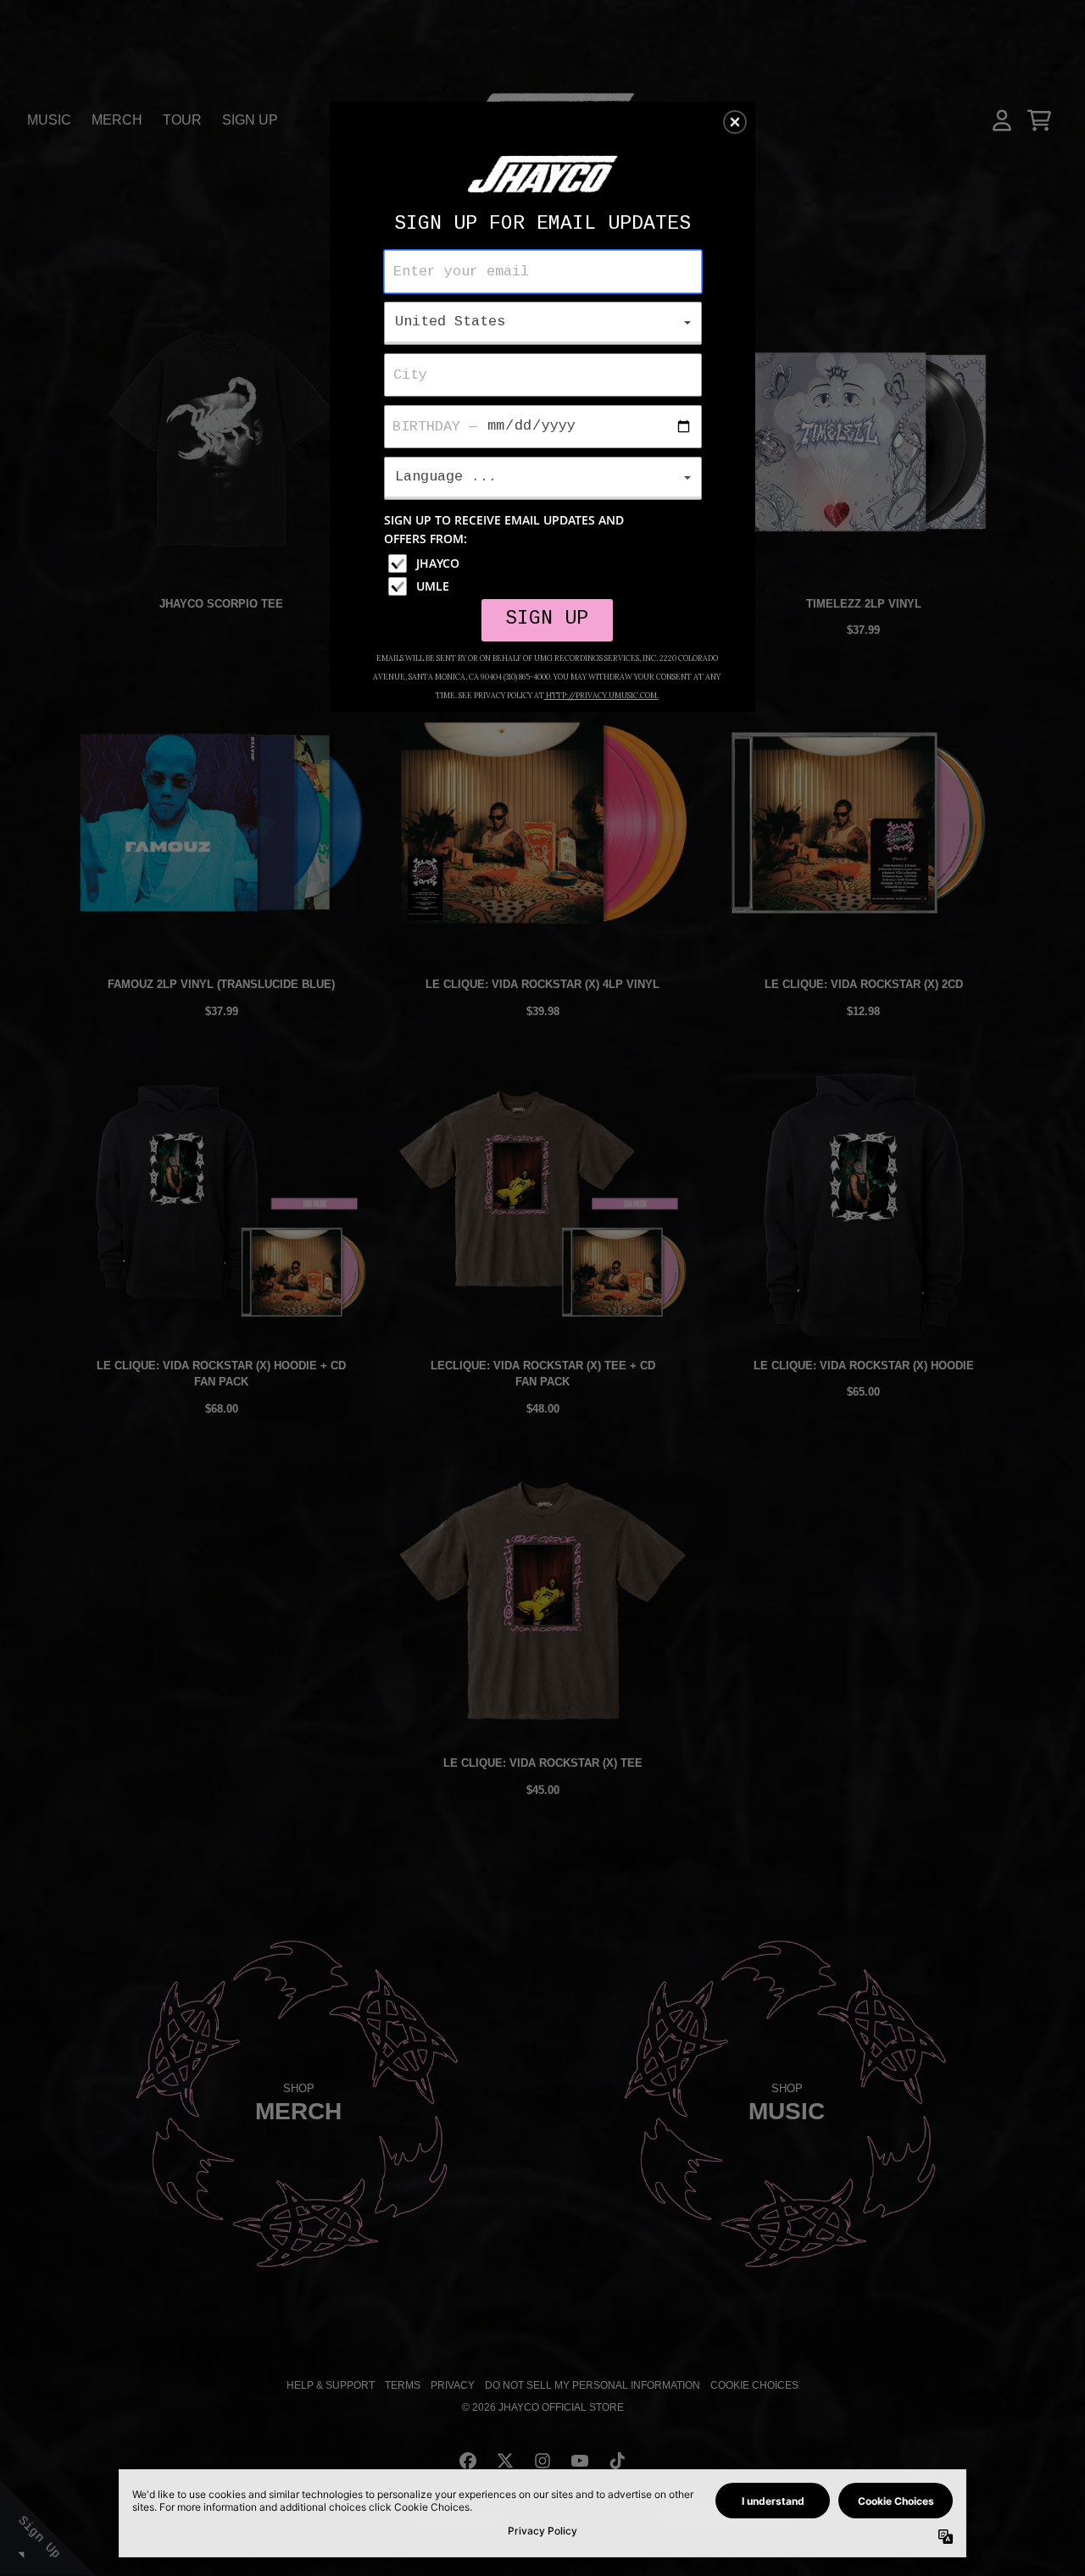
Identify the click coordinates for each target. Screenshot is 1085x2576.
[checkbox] (545, 563)
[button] (735, 122)
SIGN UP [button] (547, 619)
